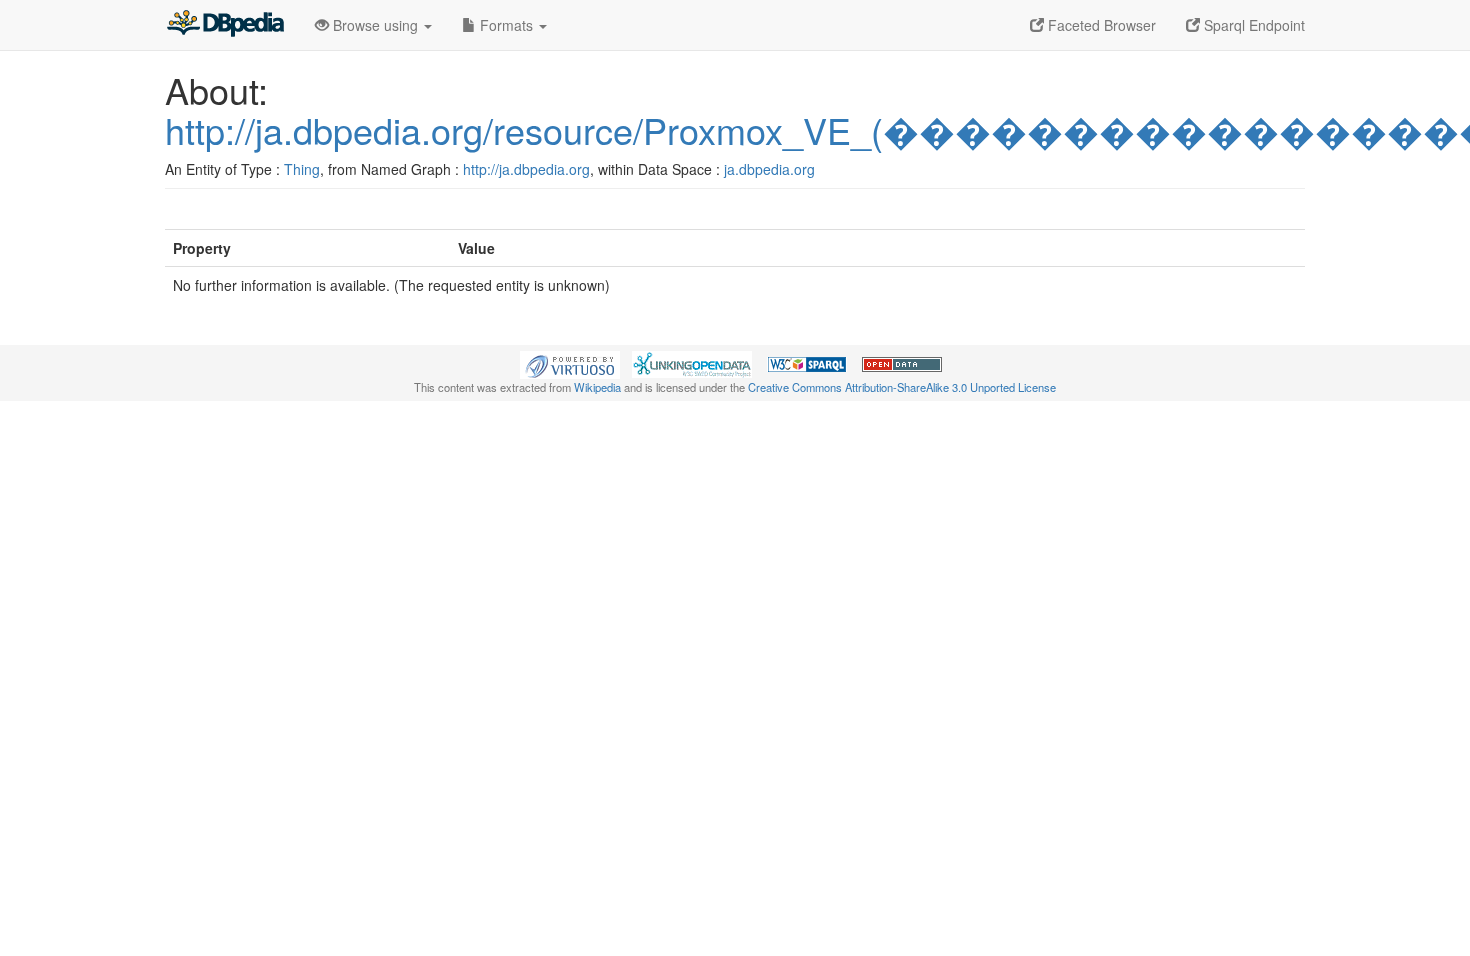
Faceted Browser (1100, 25)
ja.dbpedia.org (769, 169)
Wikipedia (597, 387)
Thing (302, 169)
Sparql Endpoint (1252, 25)
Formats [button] (506, 25)
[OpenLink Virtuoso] (570, 363)
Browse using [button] (375, 25)
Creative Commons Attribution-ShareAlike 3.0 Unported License (902, 387)
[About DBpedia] (225, 25)
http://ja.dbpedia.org (526, 169)
